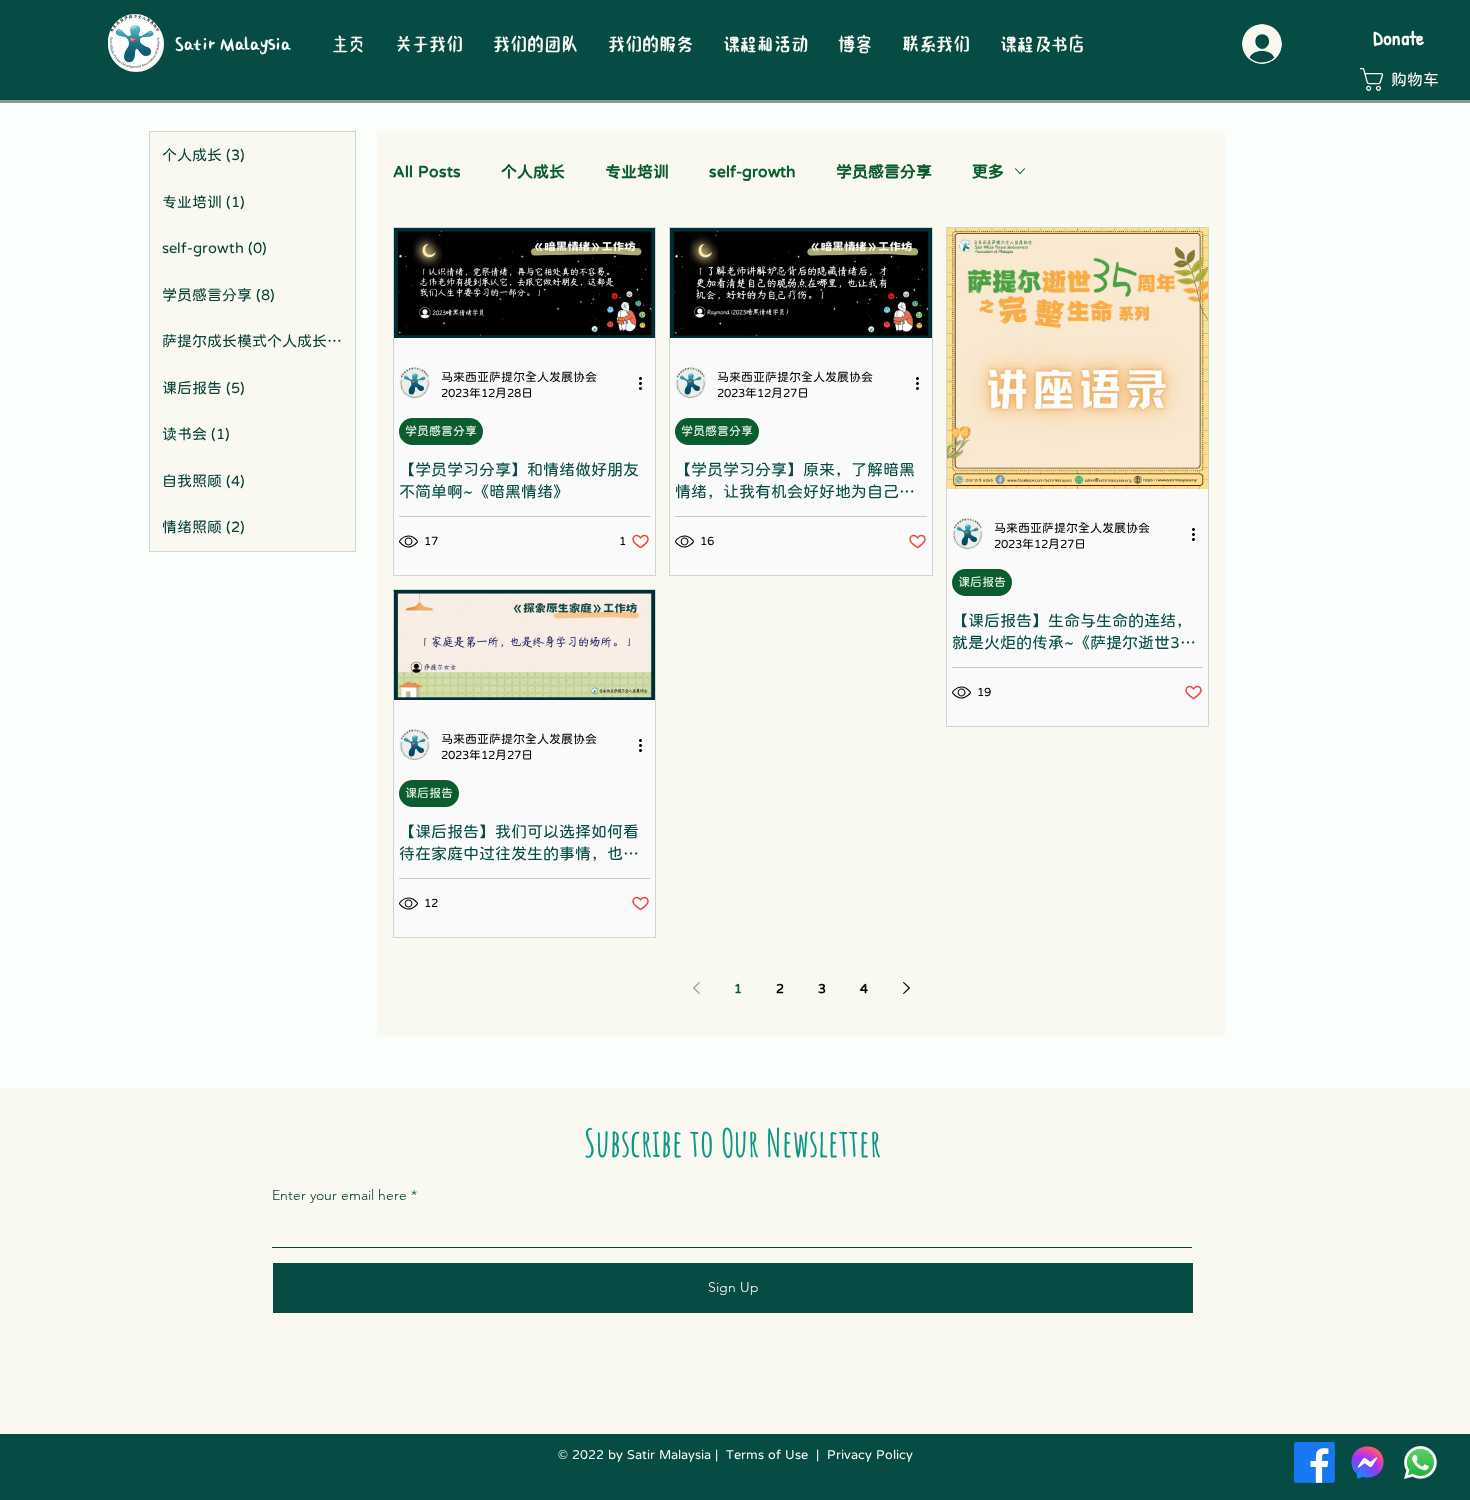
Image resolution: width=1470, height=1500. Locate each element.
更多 (988, 171)
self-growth (752, 171)
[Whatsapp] (1420, 1462)
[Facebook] (1314, 1462)
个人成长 (533, 171)
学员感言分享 (884, 171)
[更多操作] (647, 383)
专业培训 (637, 171)
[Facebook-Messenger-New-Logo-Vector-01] (1367, 1462)
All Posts (427, 171)
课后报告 (982, 582)
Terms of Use (767, 1454)
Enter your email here (339, 1195)
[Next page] (906, 988)
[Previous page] (696, 988)
